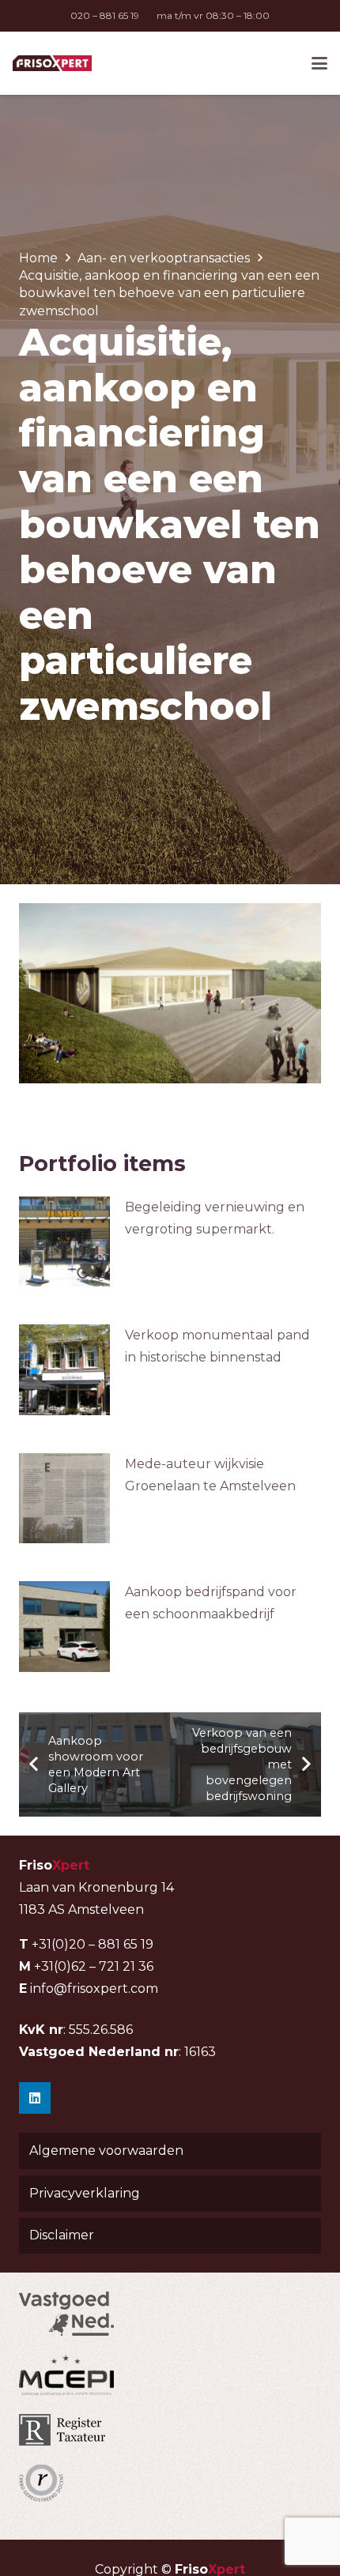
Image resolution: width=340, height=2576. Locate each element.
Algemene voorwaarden (106, 2150)
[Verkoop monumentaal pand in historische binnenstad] (64, 1370)
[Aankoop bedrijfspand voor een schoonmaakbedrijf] (64, 1627)
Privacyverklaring (85, 2193)
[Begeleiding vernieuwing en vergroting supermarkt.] (64, 1242)
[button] (319, 63)
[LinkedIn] (35, 2098)
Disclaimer (62, 2235)
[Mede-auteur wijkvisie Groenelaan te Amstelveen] (64, 1499)
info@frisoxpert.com (94, 1988)
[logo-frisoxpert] (52, 63)
